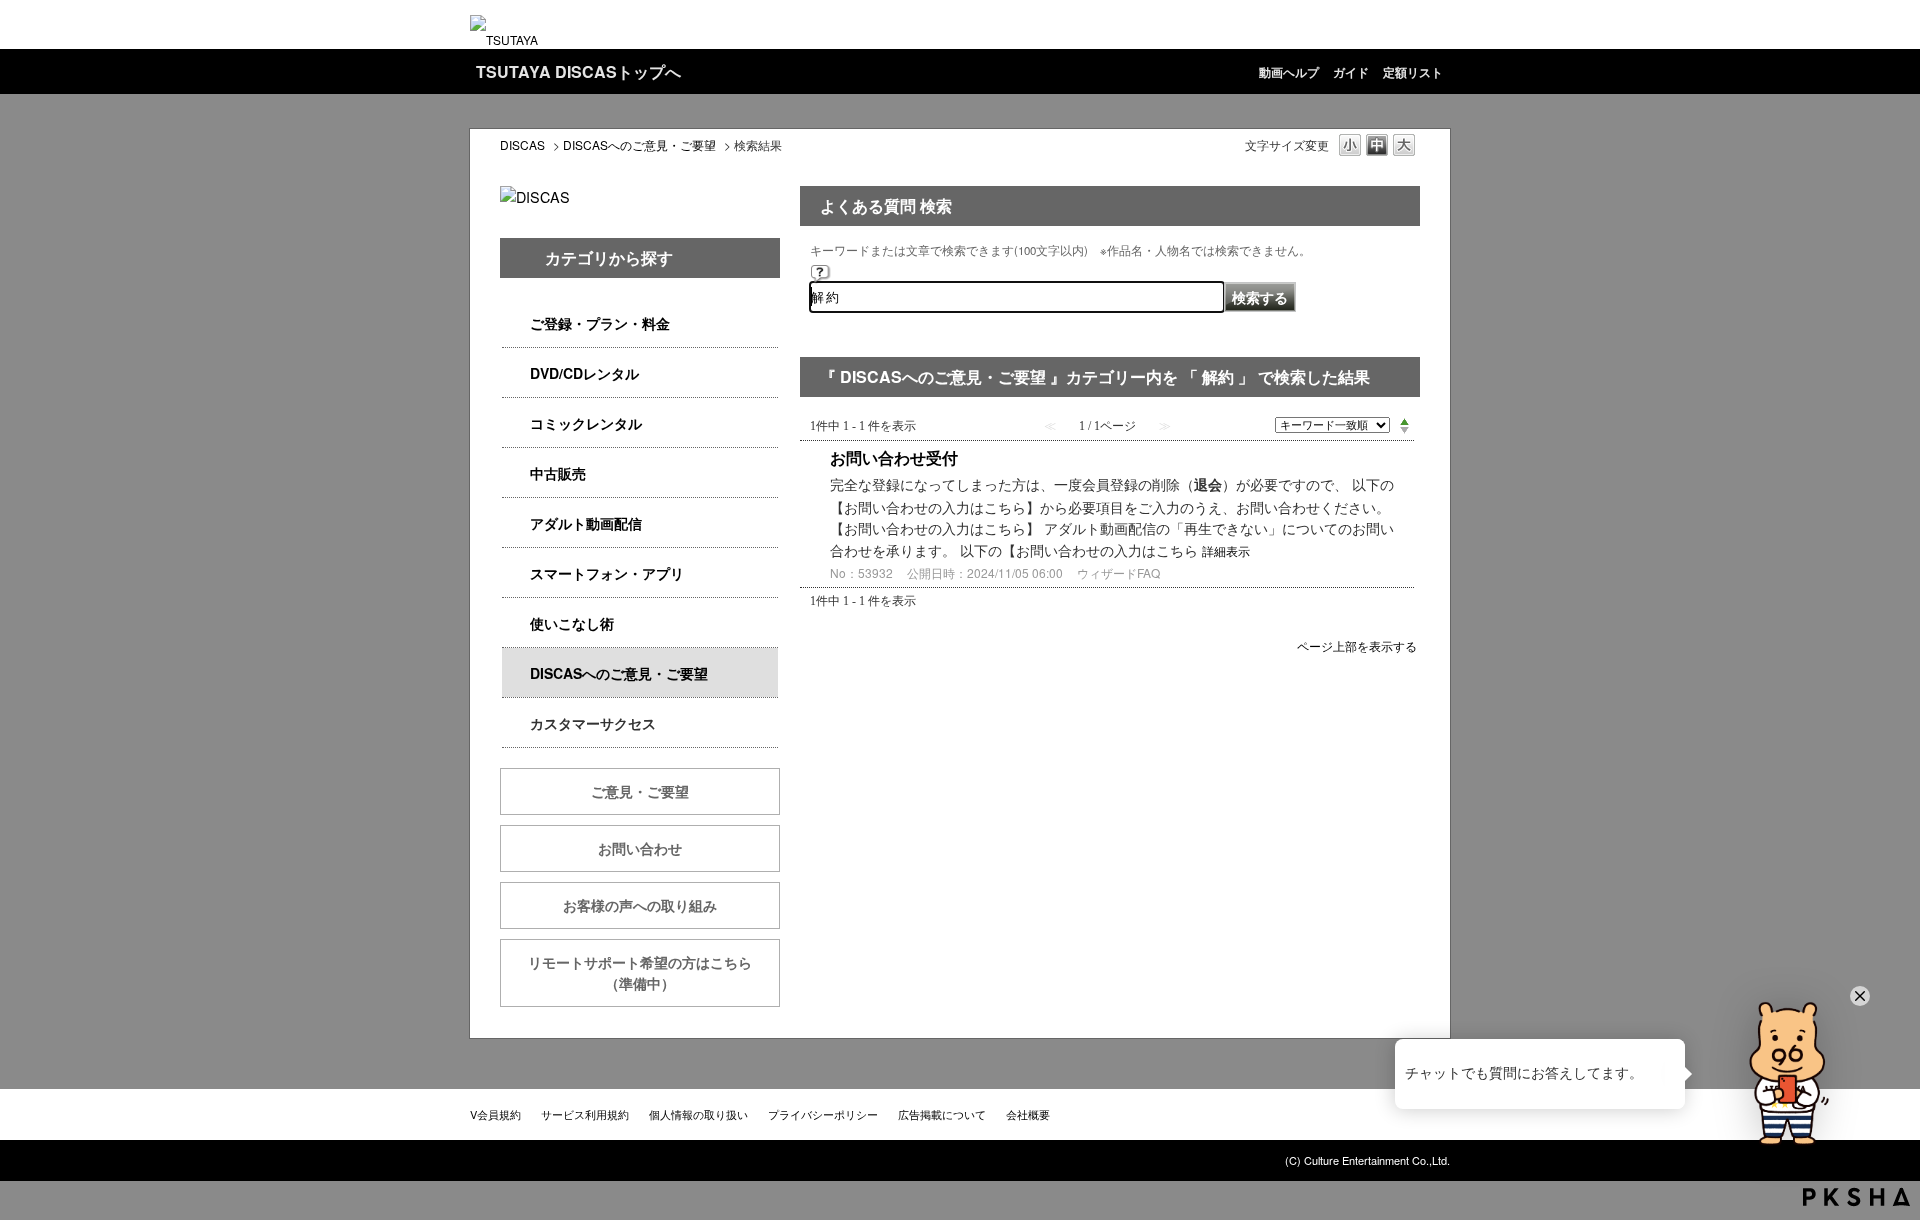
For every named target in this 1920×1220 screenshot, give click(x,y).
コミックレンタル (586, 423)
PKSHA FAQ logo (1856, 1197)
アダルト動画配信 (586, 523)
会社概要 (1028, 1114)
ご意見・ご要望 (640, 791)
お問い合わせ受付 (894, 457)
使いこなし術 (572, 623)
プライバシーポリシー (823, 1114)
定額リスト (1413, 72)
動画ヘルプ (1289, 72)
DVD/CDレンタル (584, 373)
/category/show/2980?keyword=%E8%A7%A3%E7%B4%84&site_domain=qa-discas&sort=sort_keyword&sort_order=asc (516, 373)
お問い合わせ (640, 848)
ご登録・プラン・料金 (600, 323)
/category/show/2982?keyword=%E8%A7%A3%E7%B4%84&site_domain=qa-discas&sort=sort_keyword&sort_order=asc (516, 573)
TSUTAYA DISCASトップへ (578, 71)
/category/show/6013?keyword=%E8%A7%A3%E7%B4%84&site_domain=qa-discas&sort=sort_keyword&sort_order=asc (516, 473)
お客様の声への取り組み (640, 905)
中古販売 (558, 473)
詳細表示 (1226, 551)
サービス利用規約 (585, 1114)
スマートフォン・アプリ (607, 573)
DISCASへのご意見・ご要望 (639, 144)
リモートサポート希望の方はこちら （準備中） (654, 972)
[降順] (1404, 431)
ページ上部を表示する (1357, 644)
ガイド (1351, 72)
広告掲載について (942, 1114)
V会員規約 (495, 1114)
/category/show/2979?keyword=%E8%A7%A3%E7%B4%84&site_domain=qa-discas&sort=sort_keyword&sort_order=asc (516, 323)
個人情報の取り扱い (698, 1114)
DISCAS (522, 144)
